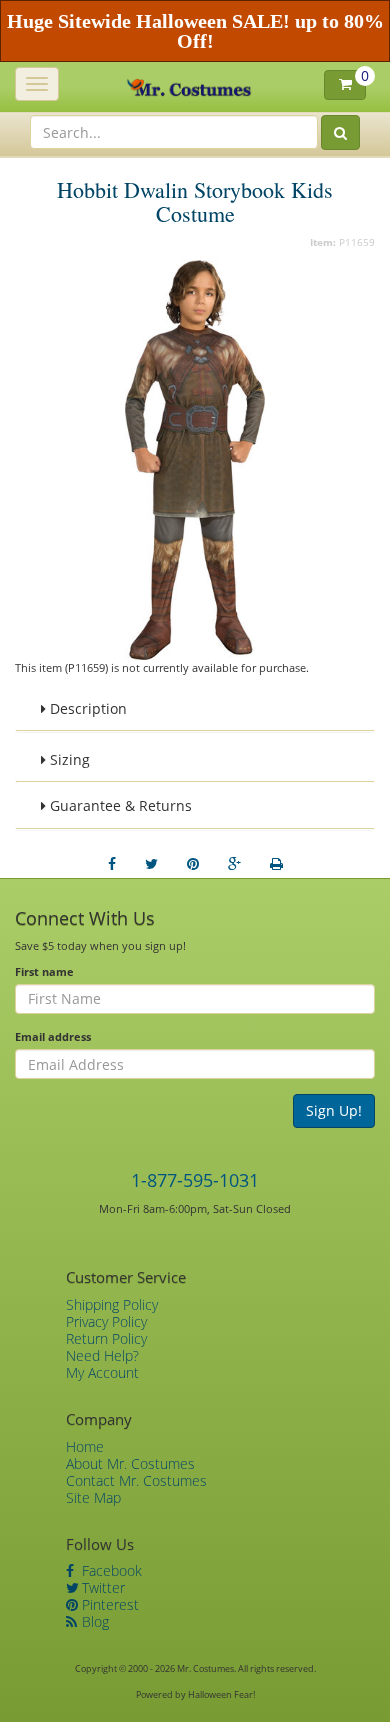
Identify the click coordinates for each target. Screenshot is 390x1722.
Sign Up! (334, 1110)
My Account (102, 1372)
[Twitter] (151, 864)
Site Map (93, 1497)
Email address (53, 1036)
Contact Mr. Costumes (136, 1480)
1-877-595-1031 (195, 1180)
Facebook (110, 1570)
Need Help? (102, 1355)
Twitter (101, 1587)
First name (44, 971)
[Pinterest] (193, 864)
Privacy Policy (106, 1321)
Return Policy (106, 1338)
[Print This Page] (276, 864)
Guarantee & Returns (119, 805)
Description (86, 708)
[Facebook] (112, 864)
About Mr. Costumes (130, 1463)
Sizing (68, 759)
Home (85, 1446)
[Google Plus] (234, 864)
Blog (93, 1621)
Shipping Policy (112, 1304)
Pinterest (108, 1604)
